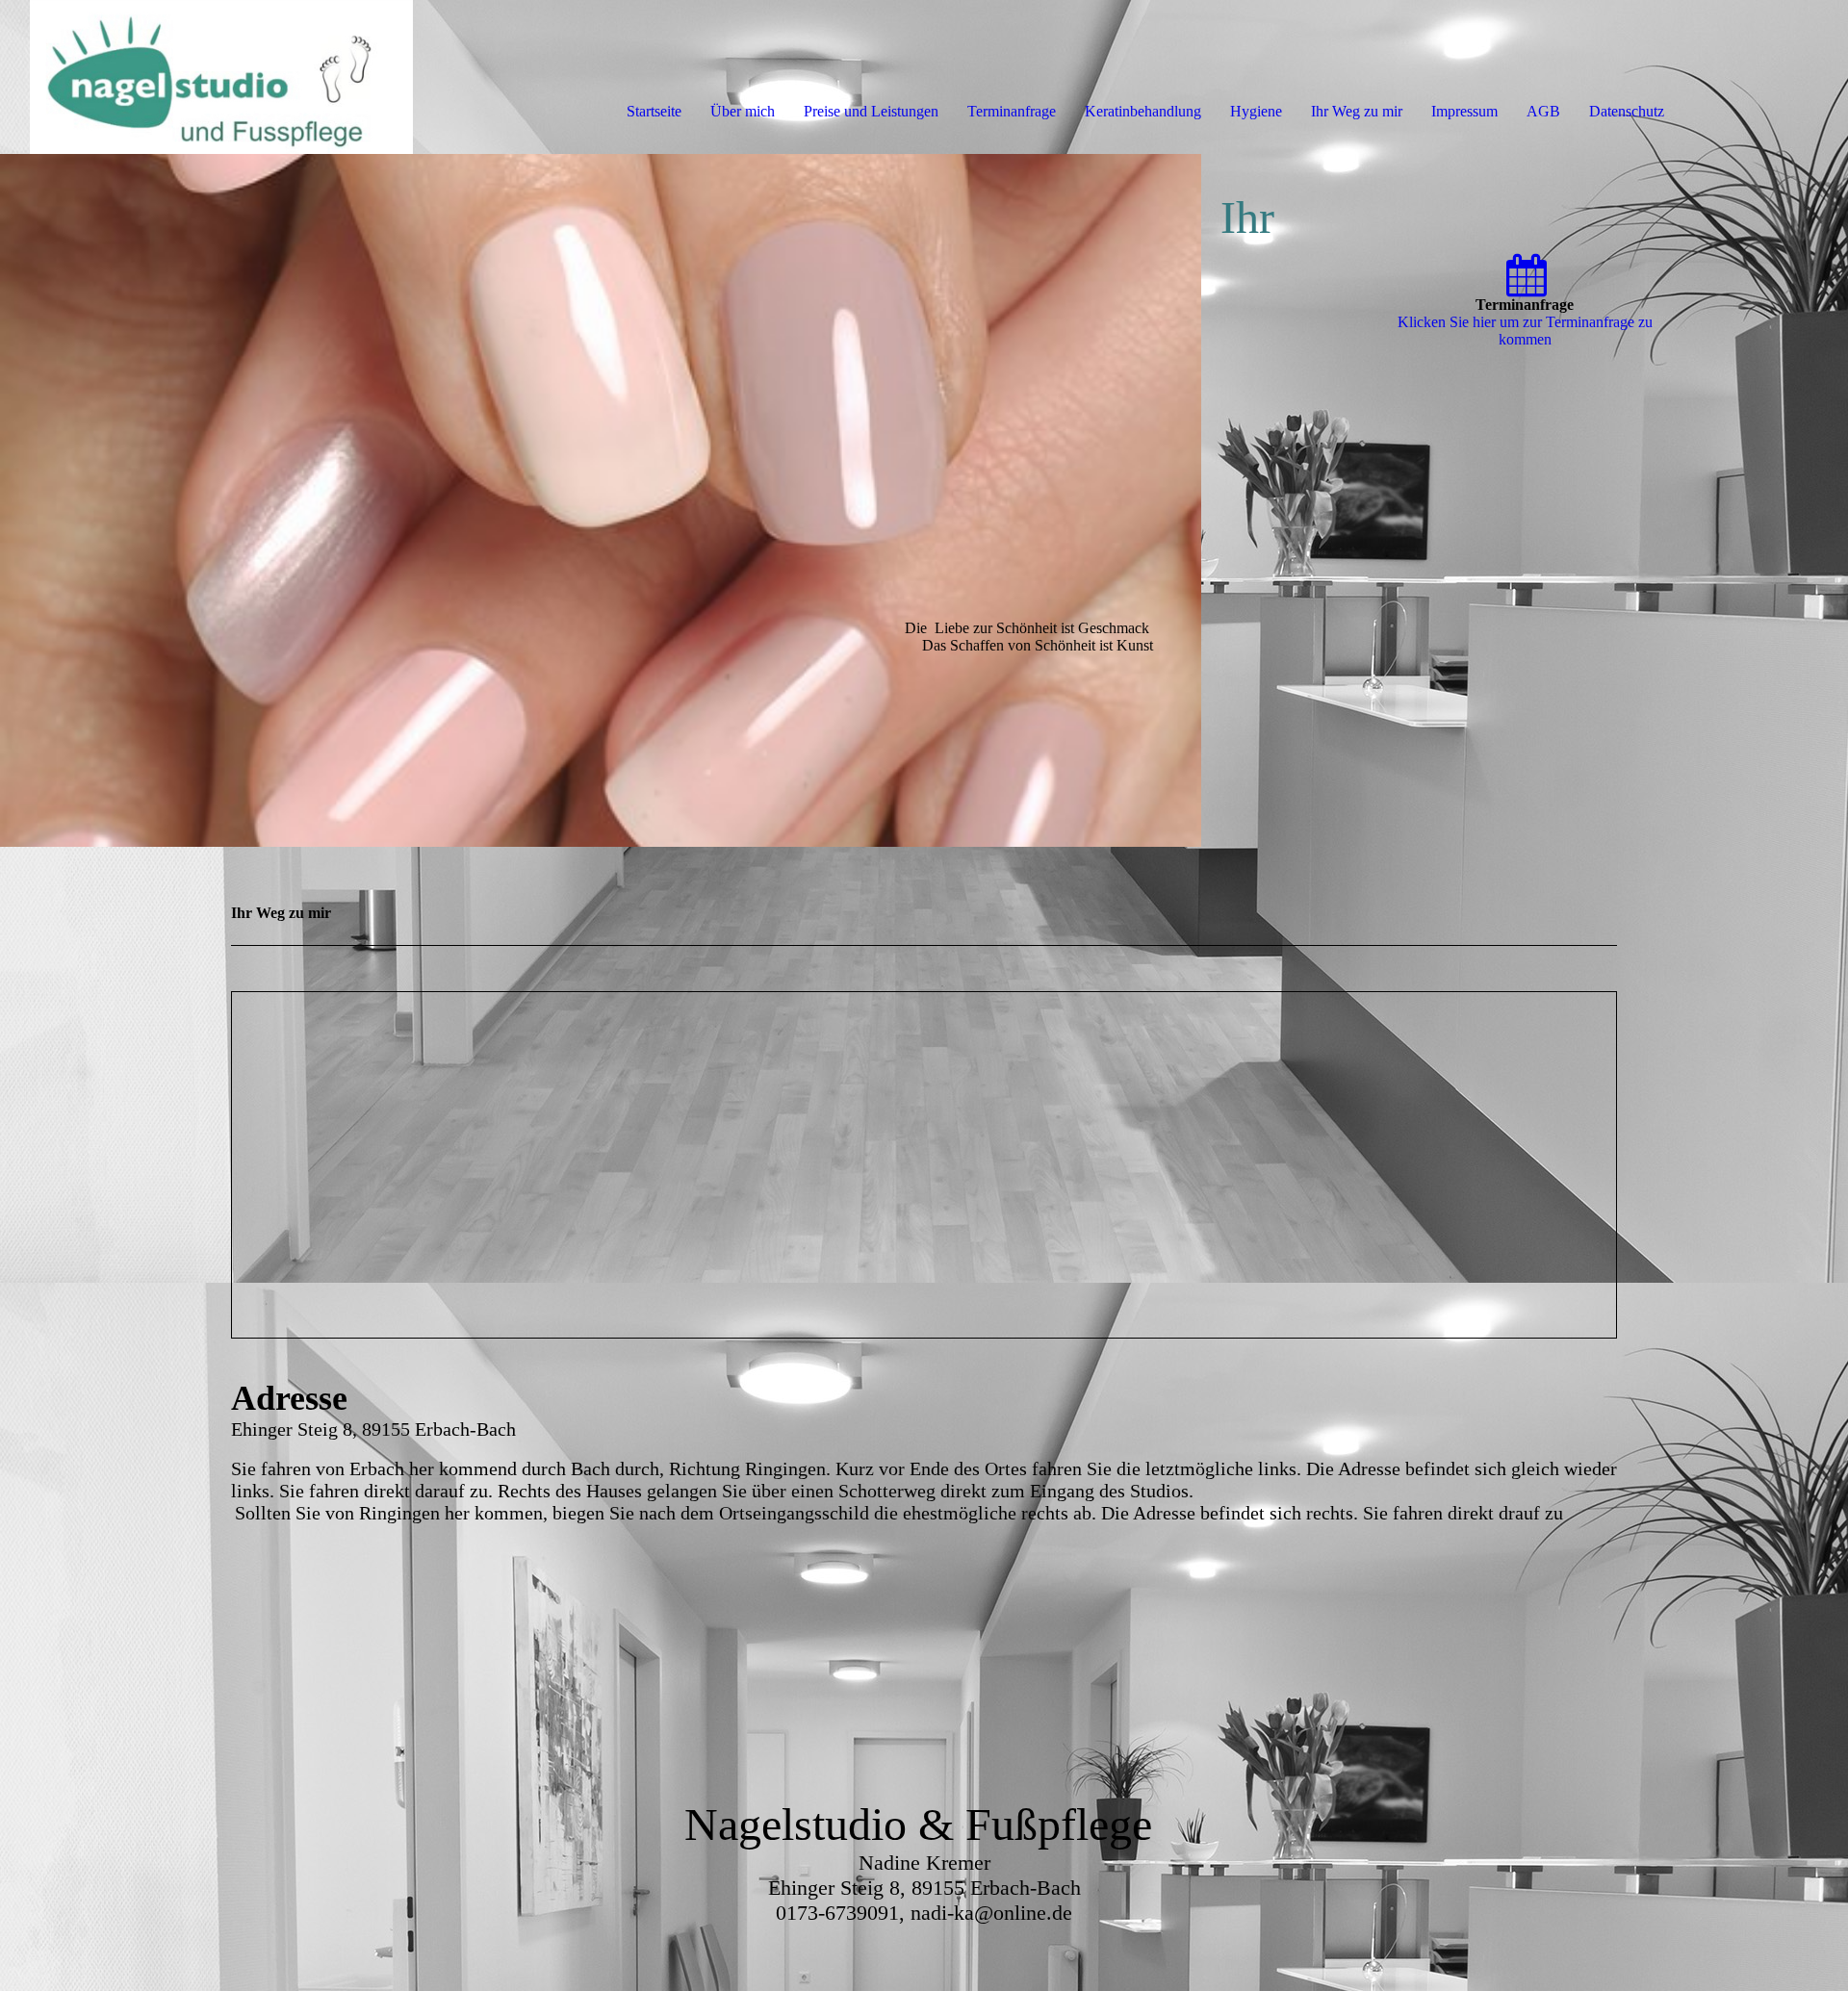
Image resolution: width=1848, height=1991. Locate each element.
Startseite (654, 111)
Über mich (743, 111)
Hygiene (1256, 111)
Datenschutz (1627, 111)
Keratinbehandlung (1143, 111)
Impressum (1464, 111)
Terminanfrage (1012, 111)
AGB (1543, 111)
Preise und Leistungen (871, 111)
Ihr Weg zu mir (1357, 111)
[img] (221, 77)
